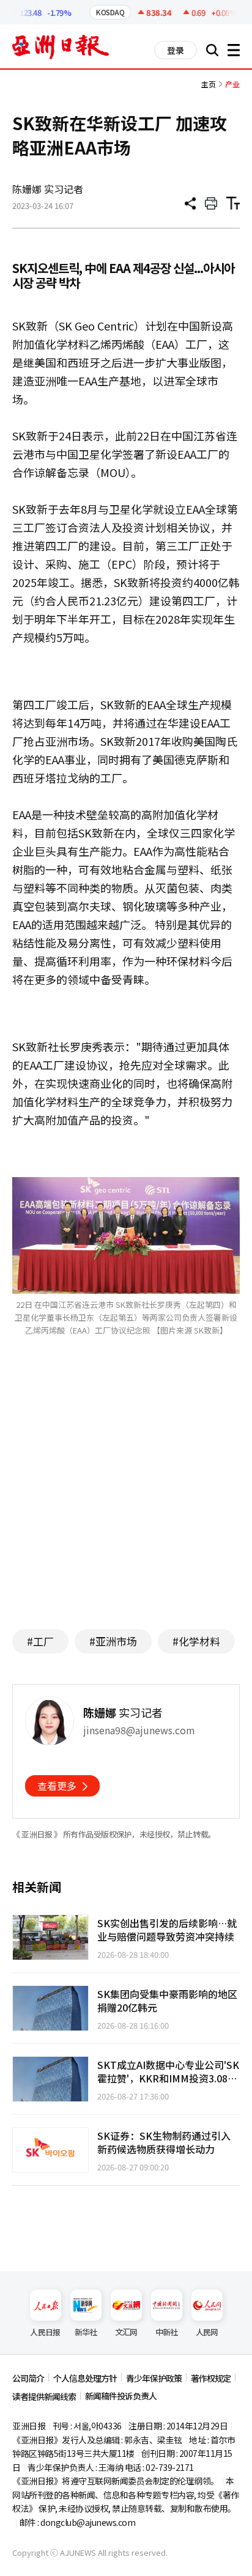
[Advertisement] (126, 1501)
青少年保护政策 (154, 2378)
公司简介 (28, 2378)
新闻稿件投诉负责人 (121, 2396)
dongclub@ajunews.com (88, 2522)
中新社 (167, 2332)
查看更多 (57, 1786)
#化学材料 (196, 1641)
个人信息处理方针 (85, 2378)
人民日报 (45, 2332)
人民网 (207, 2332)
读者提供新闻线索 (44, 2396)
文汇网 (126, 2332)
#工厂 (40, 1641)
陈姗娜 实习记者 (48, 189)
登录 (176, 50)
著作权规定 (211, 2378)
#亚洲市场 (113, 1641)
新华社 (86, 2332)
